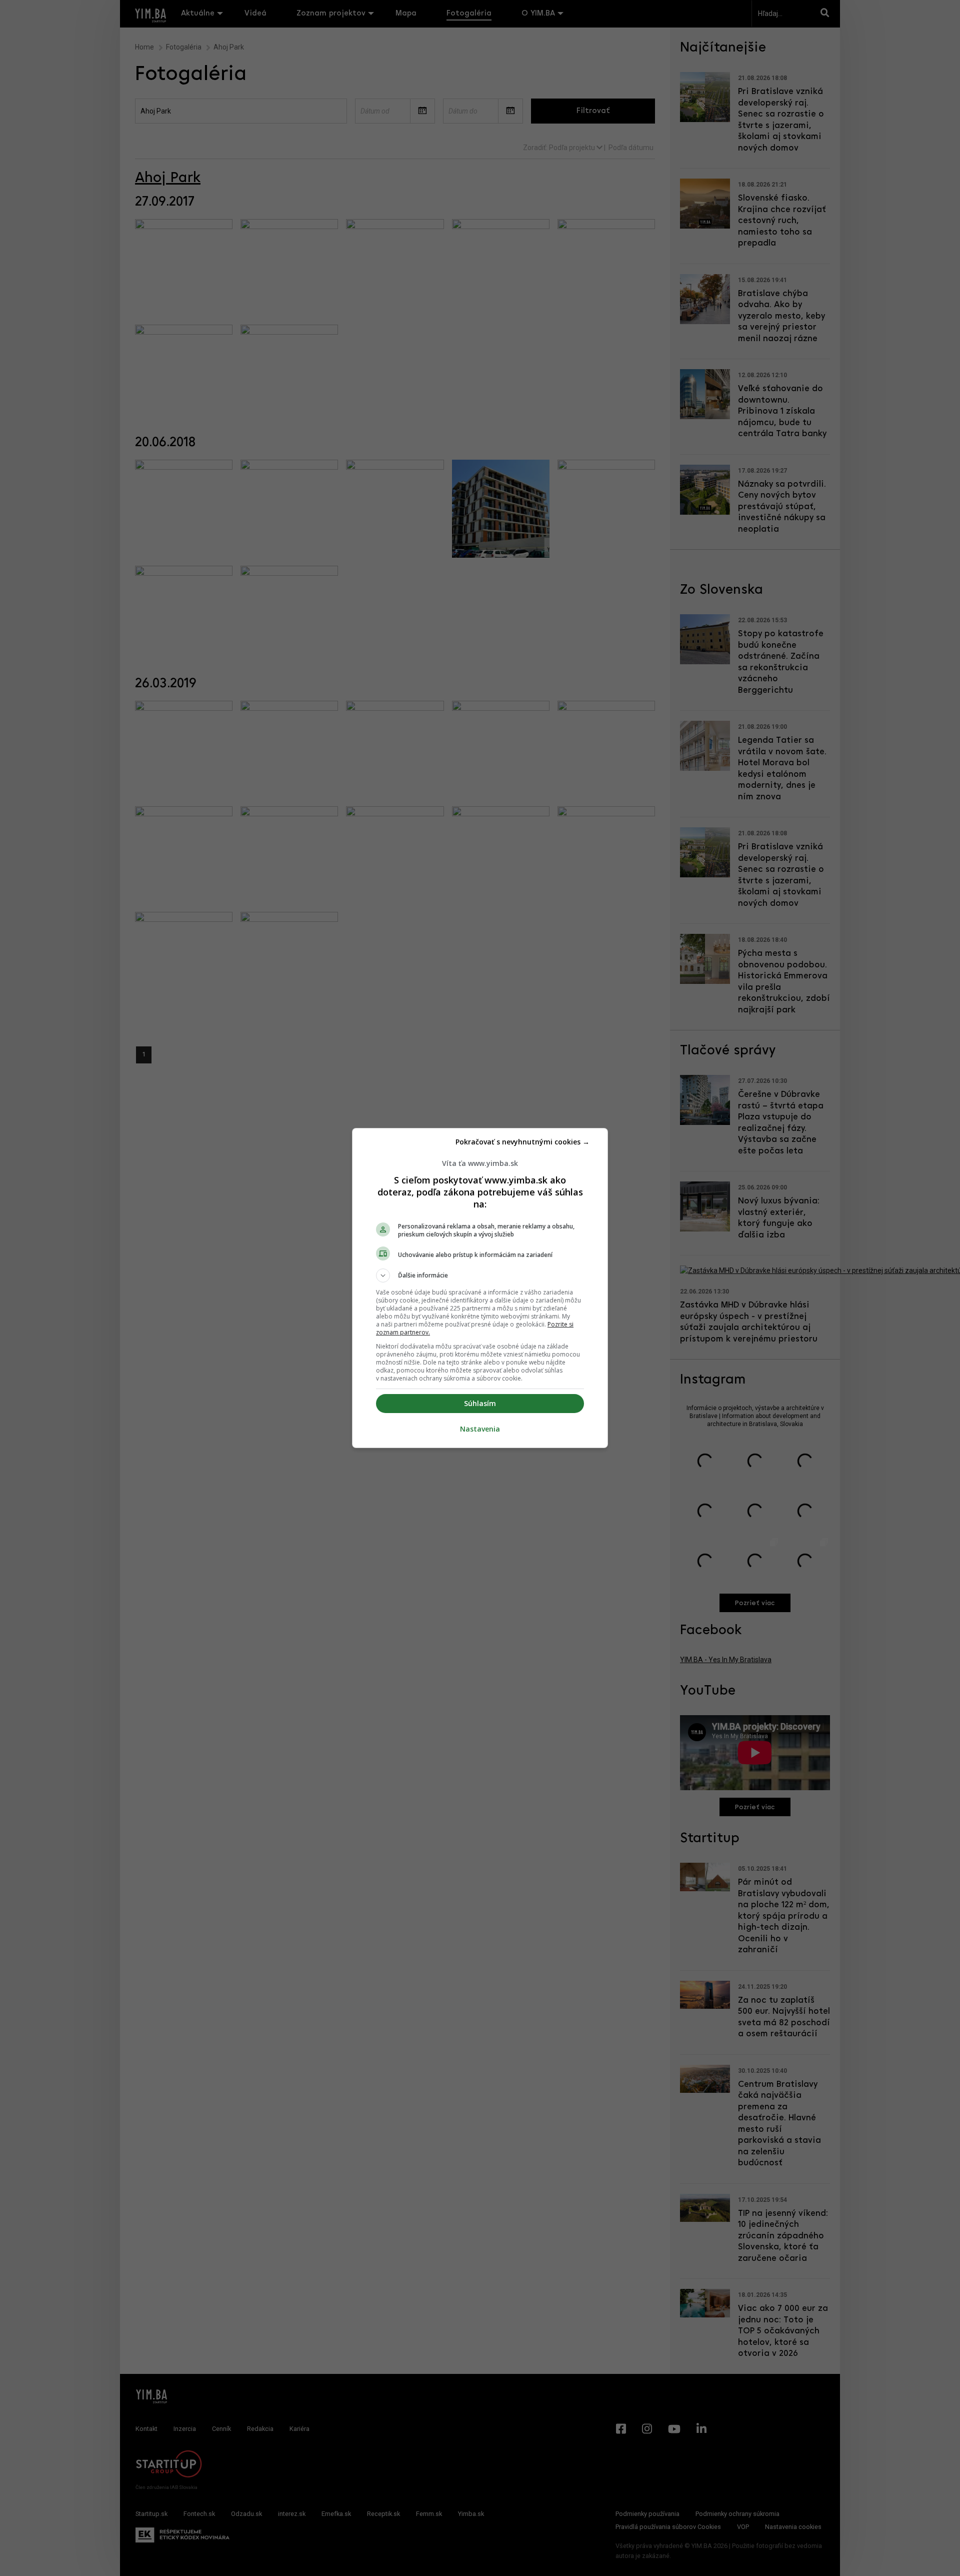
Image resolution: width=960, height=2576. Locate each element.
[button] (480, 1275)
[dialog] (480, 1288)
